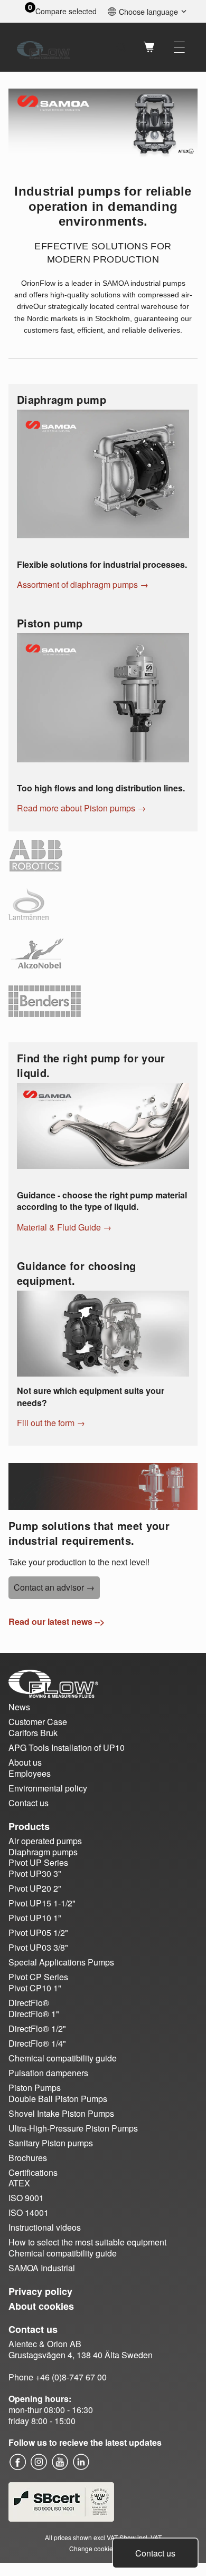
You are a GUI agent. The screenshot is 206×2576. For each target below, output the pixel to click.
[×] (179, 47)
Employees (30, 1773)
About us (25, 1762)
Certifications (33, 2172)
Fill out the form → (51, 1423)
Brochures (28, 2158)
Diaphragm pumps (43, 1852)
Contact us (155, 2553)
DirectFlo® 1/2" (37, 2028)
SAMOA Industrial (42, 2268)
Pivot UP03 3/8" (38, 1947)
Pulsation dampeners (48, 2073)
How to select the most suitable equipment (87, 2242)
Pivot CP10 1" (35, 1988)
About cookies (41, 2306)
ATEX (19, 2183)
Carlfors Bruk (33, 1733)
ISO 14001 (29, 2212)
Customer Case (38, 1722)
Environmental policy (48, 1788)
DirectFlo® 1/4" (37, 2043)
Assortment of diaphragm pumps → (83, 584)
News (19, 1707)
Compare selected (66, 11)
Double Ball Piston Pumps (58, 2099)
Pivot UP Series (38, 1862)
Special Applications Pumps (61, 1962)
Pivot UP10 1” (35, 1918)
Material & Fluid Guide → (64, 1227)
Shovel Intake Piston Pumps (61, 2113)
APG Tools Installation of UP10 (67, 1747)
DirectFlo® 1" (34, 2014)
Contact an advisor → (54, 1587)
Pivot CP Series (38, 1977)
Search (121, 47)
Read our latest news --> (57, 1621)
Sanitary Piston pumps (51, 2143)
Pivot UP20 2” (35, 1888)
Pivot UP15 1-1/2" (42, 1903)
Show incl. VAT (141, 2537)
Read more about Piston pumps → (81, 808)
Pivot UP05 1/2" (38, 1933)
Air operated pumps (45, 1841)
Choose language (148, 11)
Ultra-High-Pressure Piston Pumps (73, 2128)
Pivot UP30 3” (35, 1873)
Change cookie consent (103, 2548)
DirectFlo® (29, 2003)
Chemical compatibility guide (63, 2058)
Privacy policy (40, 2291)
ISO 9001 (26, 2198)
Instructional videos (45, 2227)
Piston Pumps (35, 2088)
